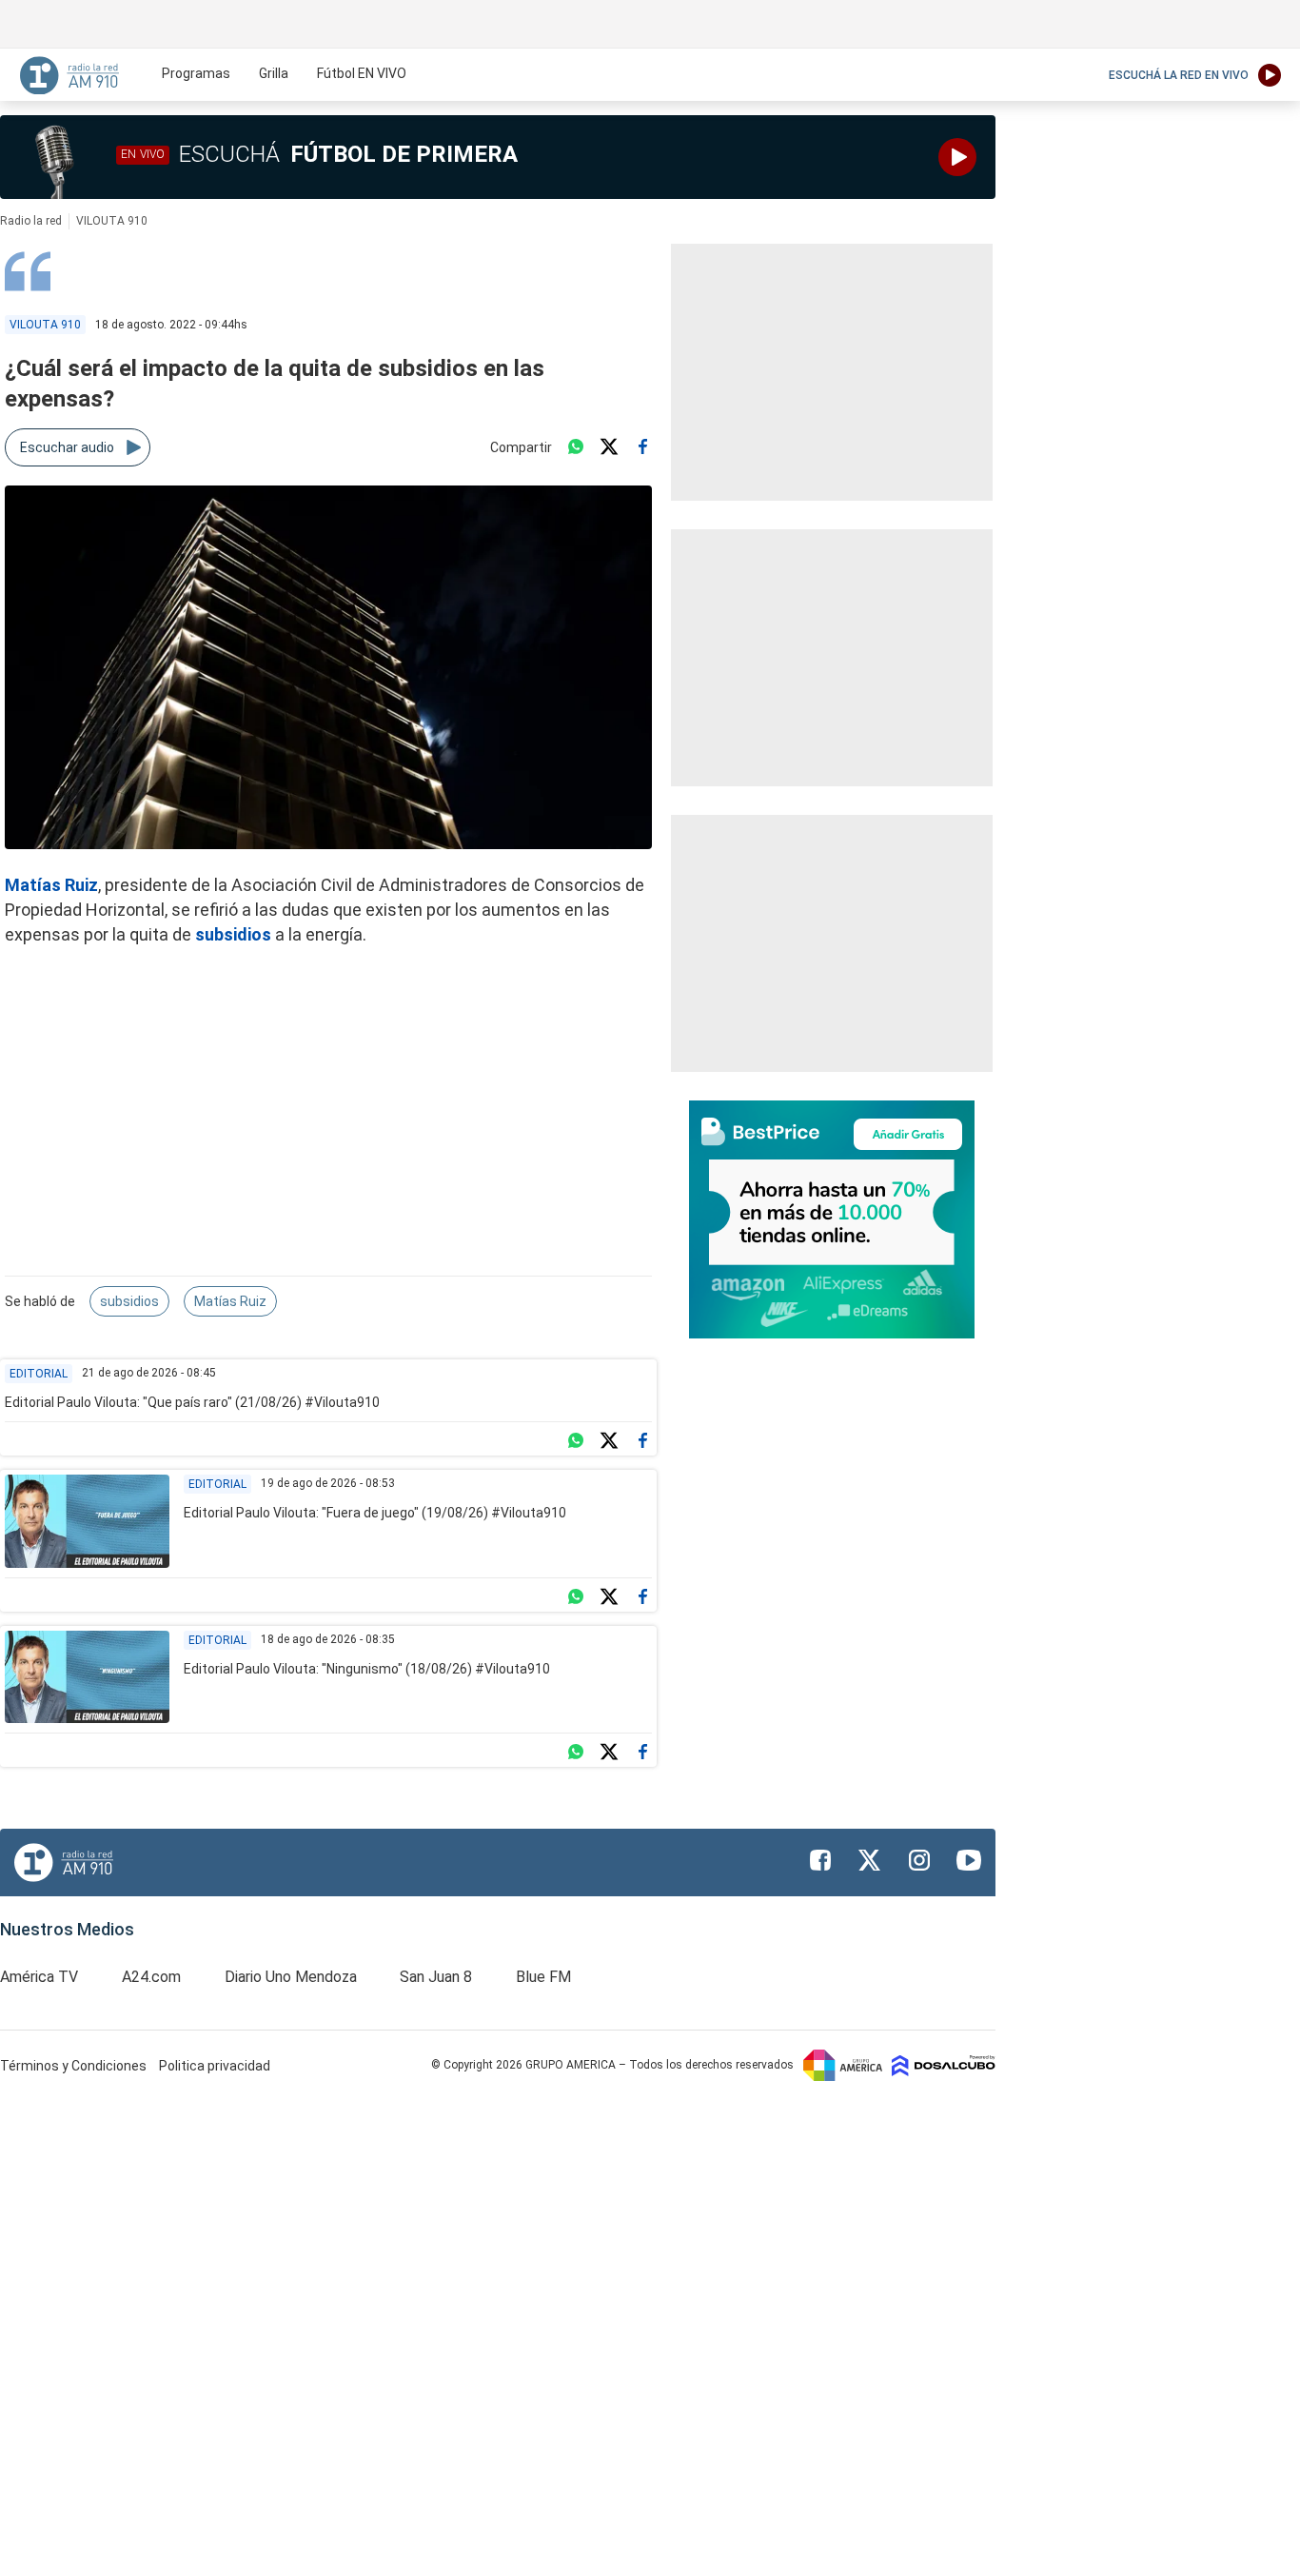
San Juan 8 (436, 1977)
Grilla (274, 73)
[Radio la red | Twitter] (870, 1860)
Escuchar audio (67, 447)
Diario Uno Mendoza (291, 1977)
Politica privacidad (215, 2066)
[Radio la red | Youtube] (969, 1860)
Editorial (39, 1374)
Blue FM (543, 1977)
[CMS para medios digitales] (944, 2065)
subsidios (233, 934)
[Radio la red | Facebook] (820, 1860)
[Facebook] (642, 447)
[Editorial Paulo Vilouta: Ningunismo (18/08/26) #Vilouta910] (87, 1677)
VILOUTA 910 (112, 221)
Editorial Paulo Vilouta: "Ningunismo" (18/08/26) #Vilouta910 (367, 1669)
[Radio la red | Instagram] (919, 1860)
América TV (39, 1977)
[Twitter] (609, 447)
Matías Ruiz (230, 1301)
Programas (196, 73)
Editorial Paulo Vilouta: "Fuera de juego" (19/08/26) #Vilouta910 (375, 1513)
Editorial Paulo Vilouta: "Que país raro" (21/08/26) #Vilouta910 (192, 1402)
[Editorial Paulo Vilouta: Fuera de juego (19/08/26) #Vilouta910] (87, 1521)
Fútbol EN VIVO (362, 73)
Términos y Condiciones (75, 2066)
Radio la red (31, 221)
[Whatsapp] (576, 447)
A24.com (151, 1977)
